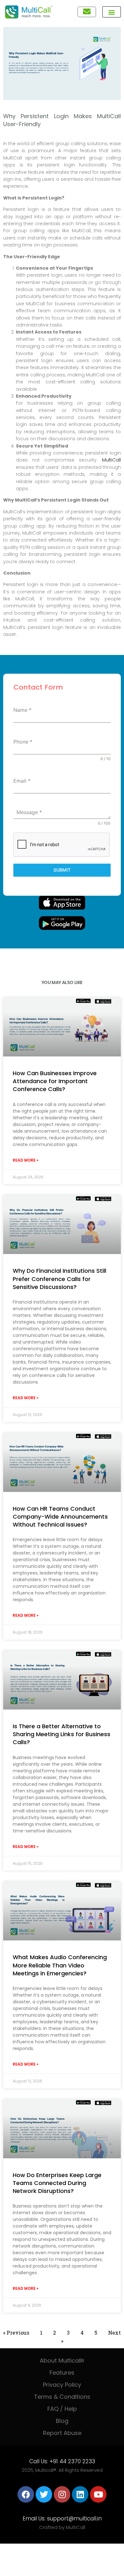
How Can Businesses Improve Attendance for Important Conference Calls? (55, 1081)
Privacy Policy (62, 2385)
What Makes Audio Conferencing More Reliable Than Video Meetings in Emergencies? (60, 1965)
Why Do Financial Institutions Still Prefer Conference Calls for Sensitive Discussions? (59, 1279)
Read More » (26, 1160)
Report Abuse (62, 2433)
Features (62, 2373)
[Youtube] (98, 2494)
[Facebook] (26, 2494)
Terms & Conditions (62, 2397)
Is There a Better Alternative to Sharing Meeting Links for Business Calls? (62, 1734)
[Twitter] (44, 2494)
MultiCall (111, 460)
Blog (62, 2421)
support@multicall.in (74, 2519)
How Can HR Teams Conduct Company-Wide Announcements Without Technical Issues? (60, 1517)
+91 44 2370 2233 (72, 2461)
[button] (112, 12)
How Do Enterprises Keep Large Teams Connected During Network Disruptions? (57, 2183)
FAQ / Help (62, 2409)
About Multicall (62, 2360)
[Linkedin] (80, 2494)
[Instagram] (62, 2494)
